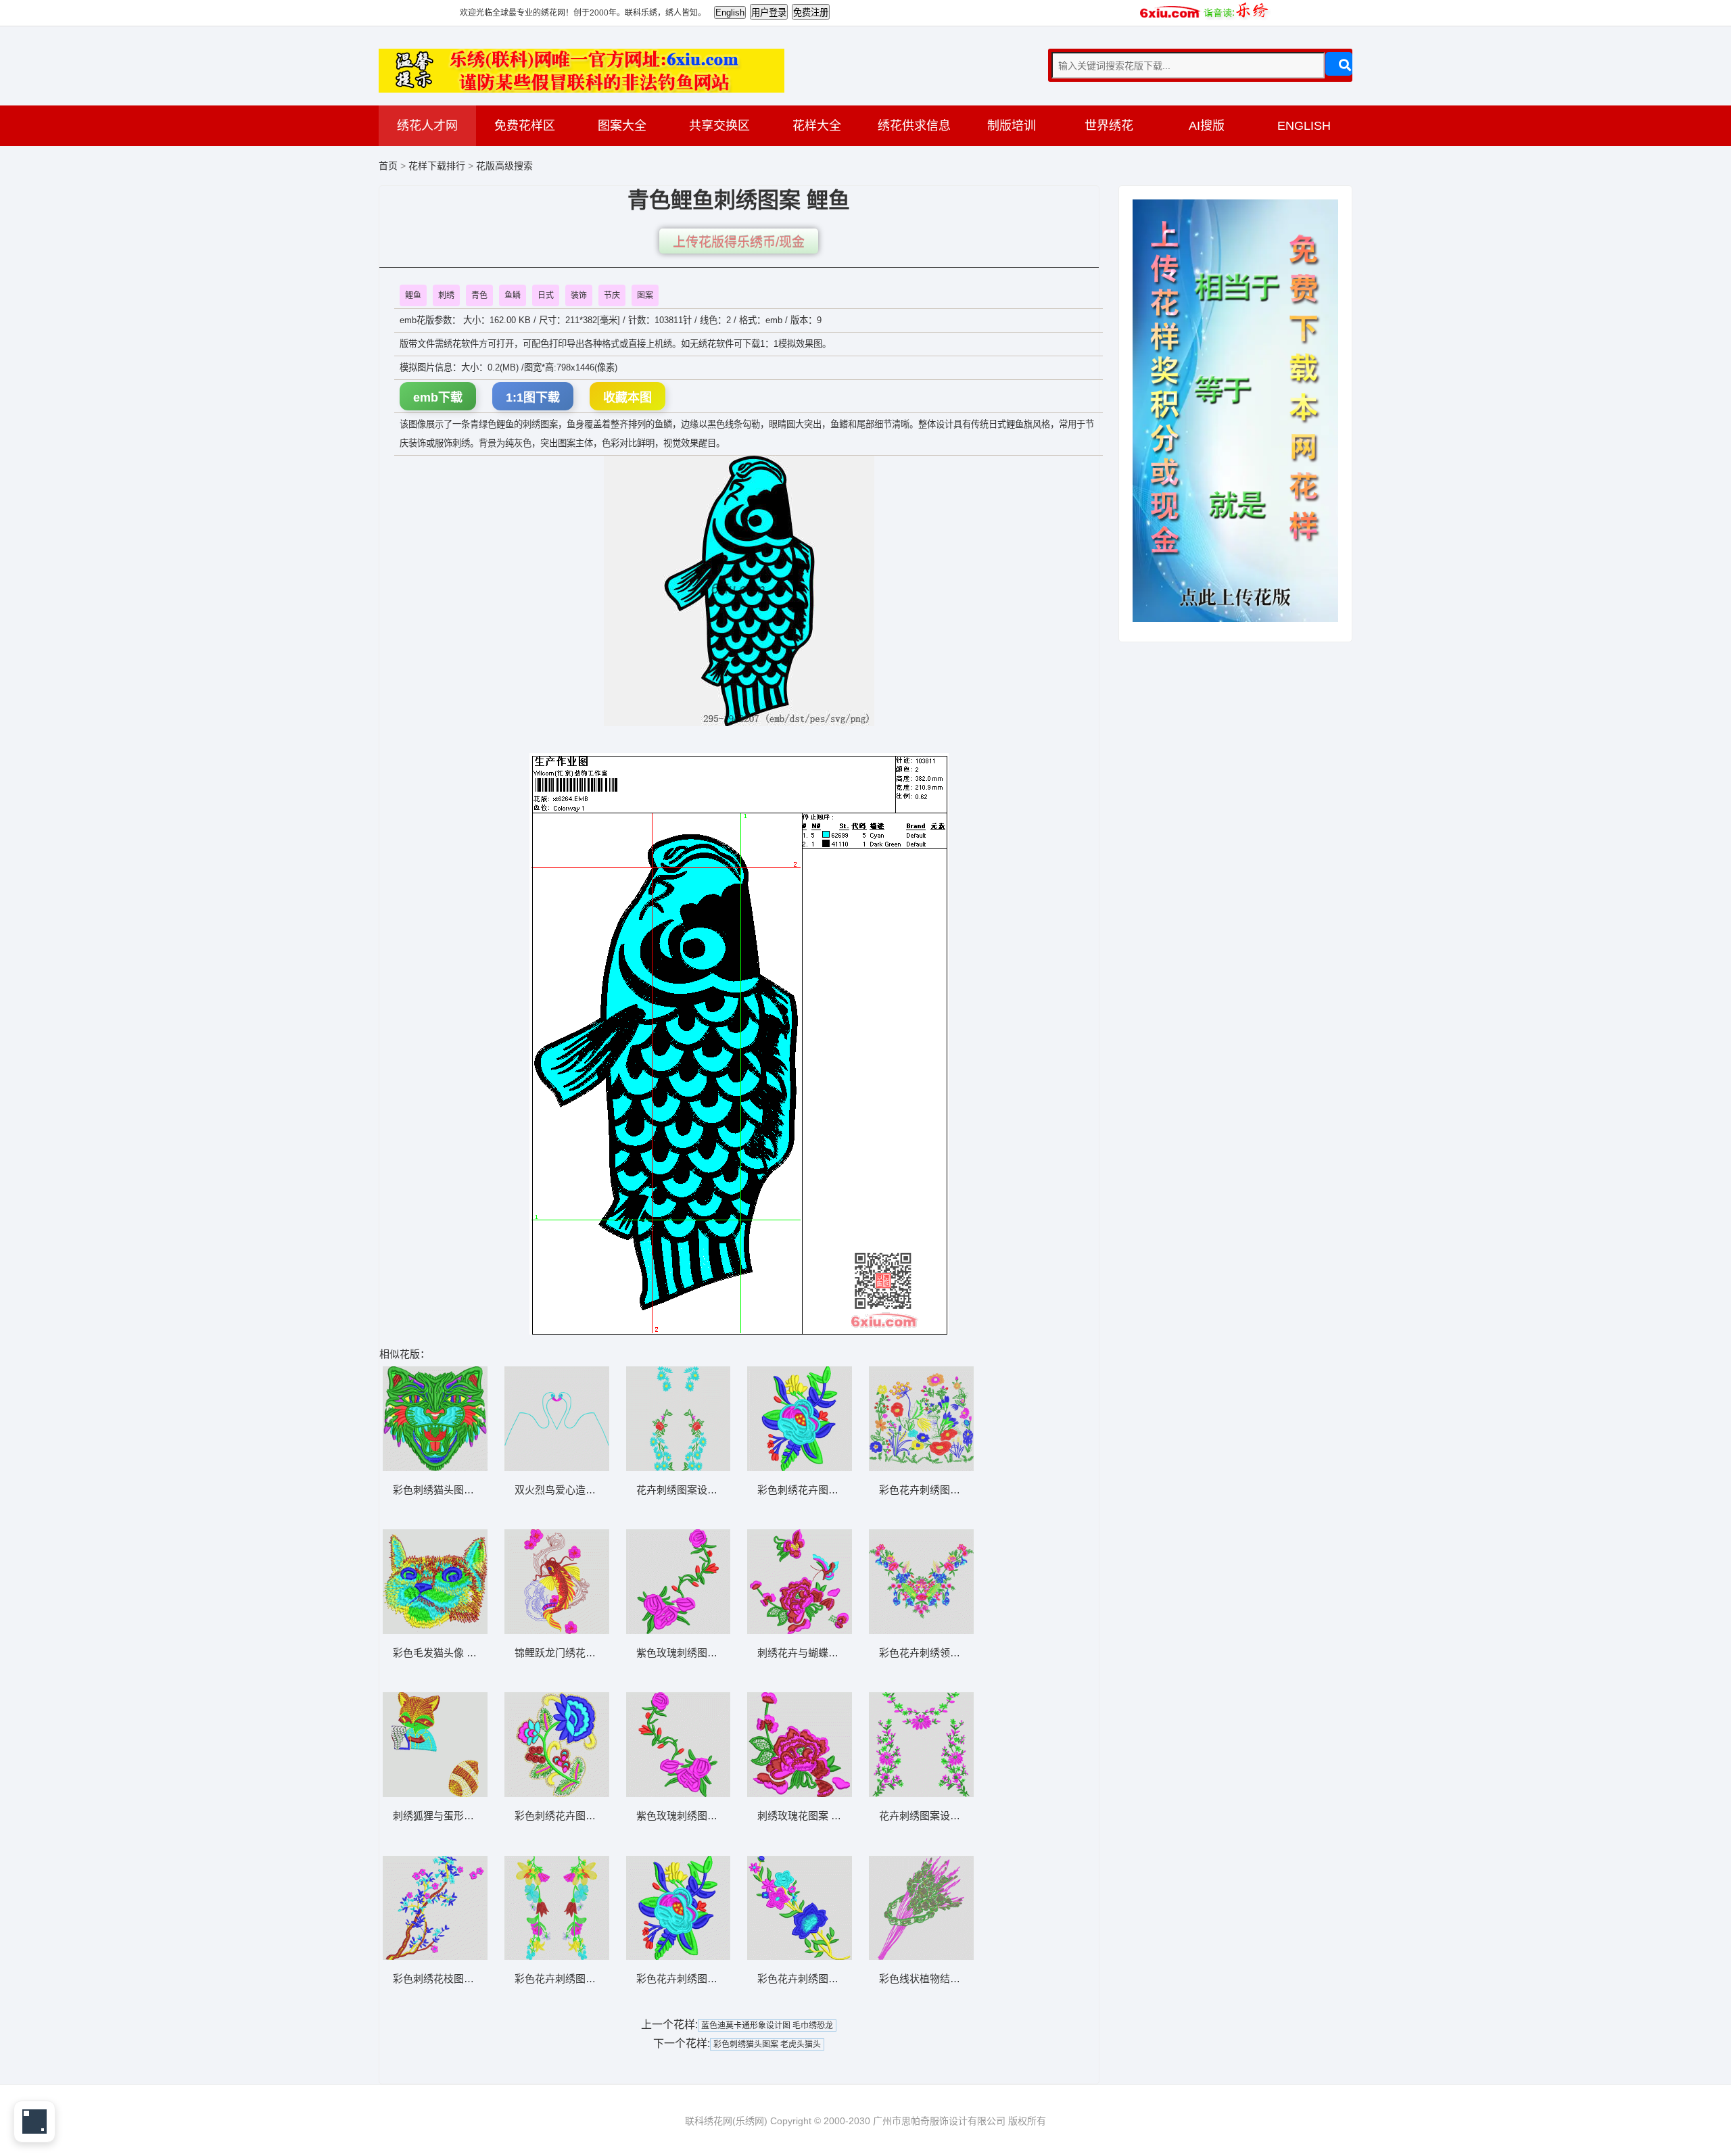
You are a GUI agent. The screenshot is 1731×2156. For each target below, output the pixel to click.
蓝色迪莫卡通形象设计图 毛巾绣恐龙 (767, 2026)
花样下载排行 (438, 166)
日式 (546, 295)
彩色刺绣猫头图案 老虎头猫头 (767, 2044)
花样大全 (817, 126)
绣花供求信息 (914, 126)
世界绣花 (1109, 126)
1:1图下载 (533, 398)
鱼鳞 (513, 295)
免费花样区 (525, 126)
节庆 (612, 295)
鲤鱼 (413, 295)
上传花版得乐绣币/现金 (739, 242)
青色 (479, 295)
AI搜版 (1207, 126)
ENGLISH (1304, 126)
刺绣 (446, 295)
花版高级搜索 (504, 166)
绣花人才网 (427, 126)
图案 (645, 295)
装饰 (579, 295)
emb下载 (438, 398)
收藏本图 (627, 398)
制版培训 (1012, 126)
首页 (388, 166)
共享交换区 (719, 126)
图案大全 (622, 126)
